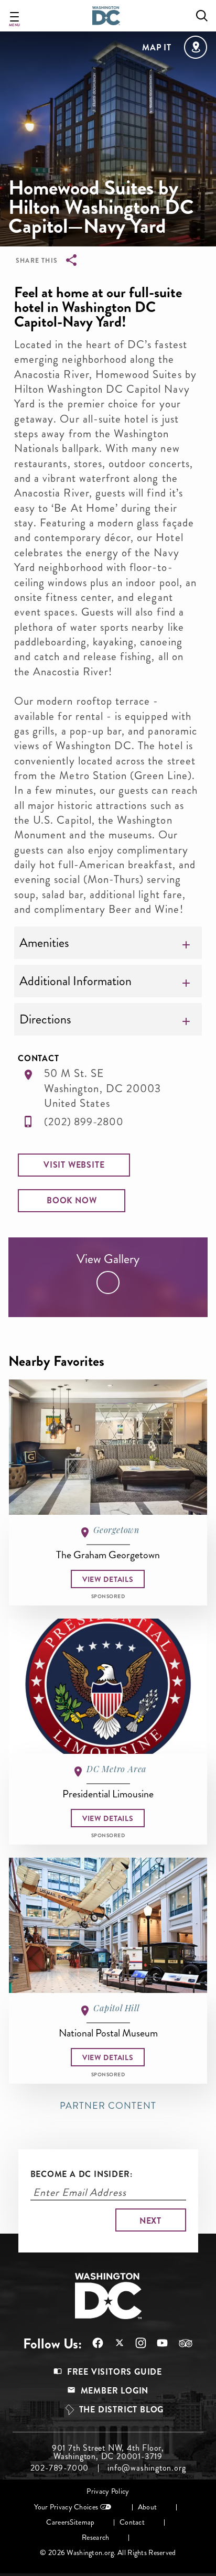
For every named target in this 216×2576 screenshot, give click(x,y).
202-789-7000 (60, 2468)
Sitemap (82, 2522)
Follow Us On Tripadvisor (180, 2343)
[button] (74, 1165)
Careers (58, 2522)
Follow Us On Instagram (136, 2343)
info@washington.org (147, 2468)
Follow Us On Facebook (93, 2343)
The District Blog (122, 2410)
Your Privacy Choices (66, 2507)
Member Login (115, 2391)
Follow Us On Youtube (157, 2343)
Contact (132, 2522)
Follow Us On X (114, 2344)
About (147, 2507)
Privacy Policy (108, 2491)
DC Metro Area (116, 1769)
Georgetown (116, 1530)
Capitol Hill (116, 2008)
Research (95, 2537)
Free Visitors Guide (115, 2372)
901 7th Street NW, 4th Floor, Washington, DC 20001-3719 (108, 2452)
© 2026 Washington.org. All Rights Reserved (108, 2553)
